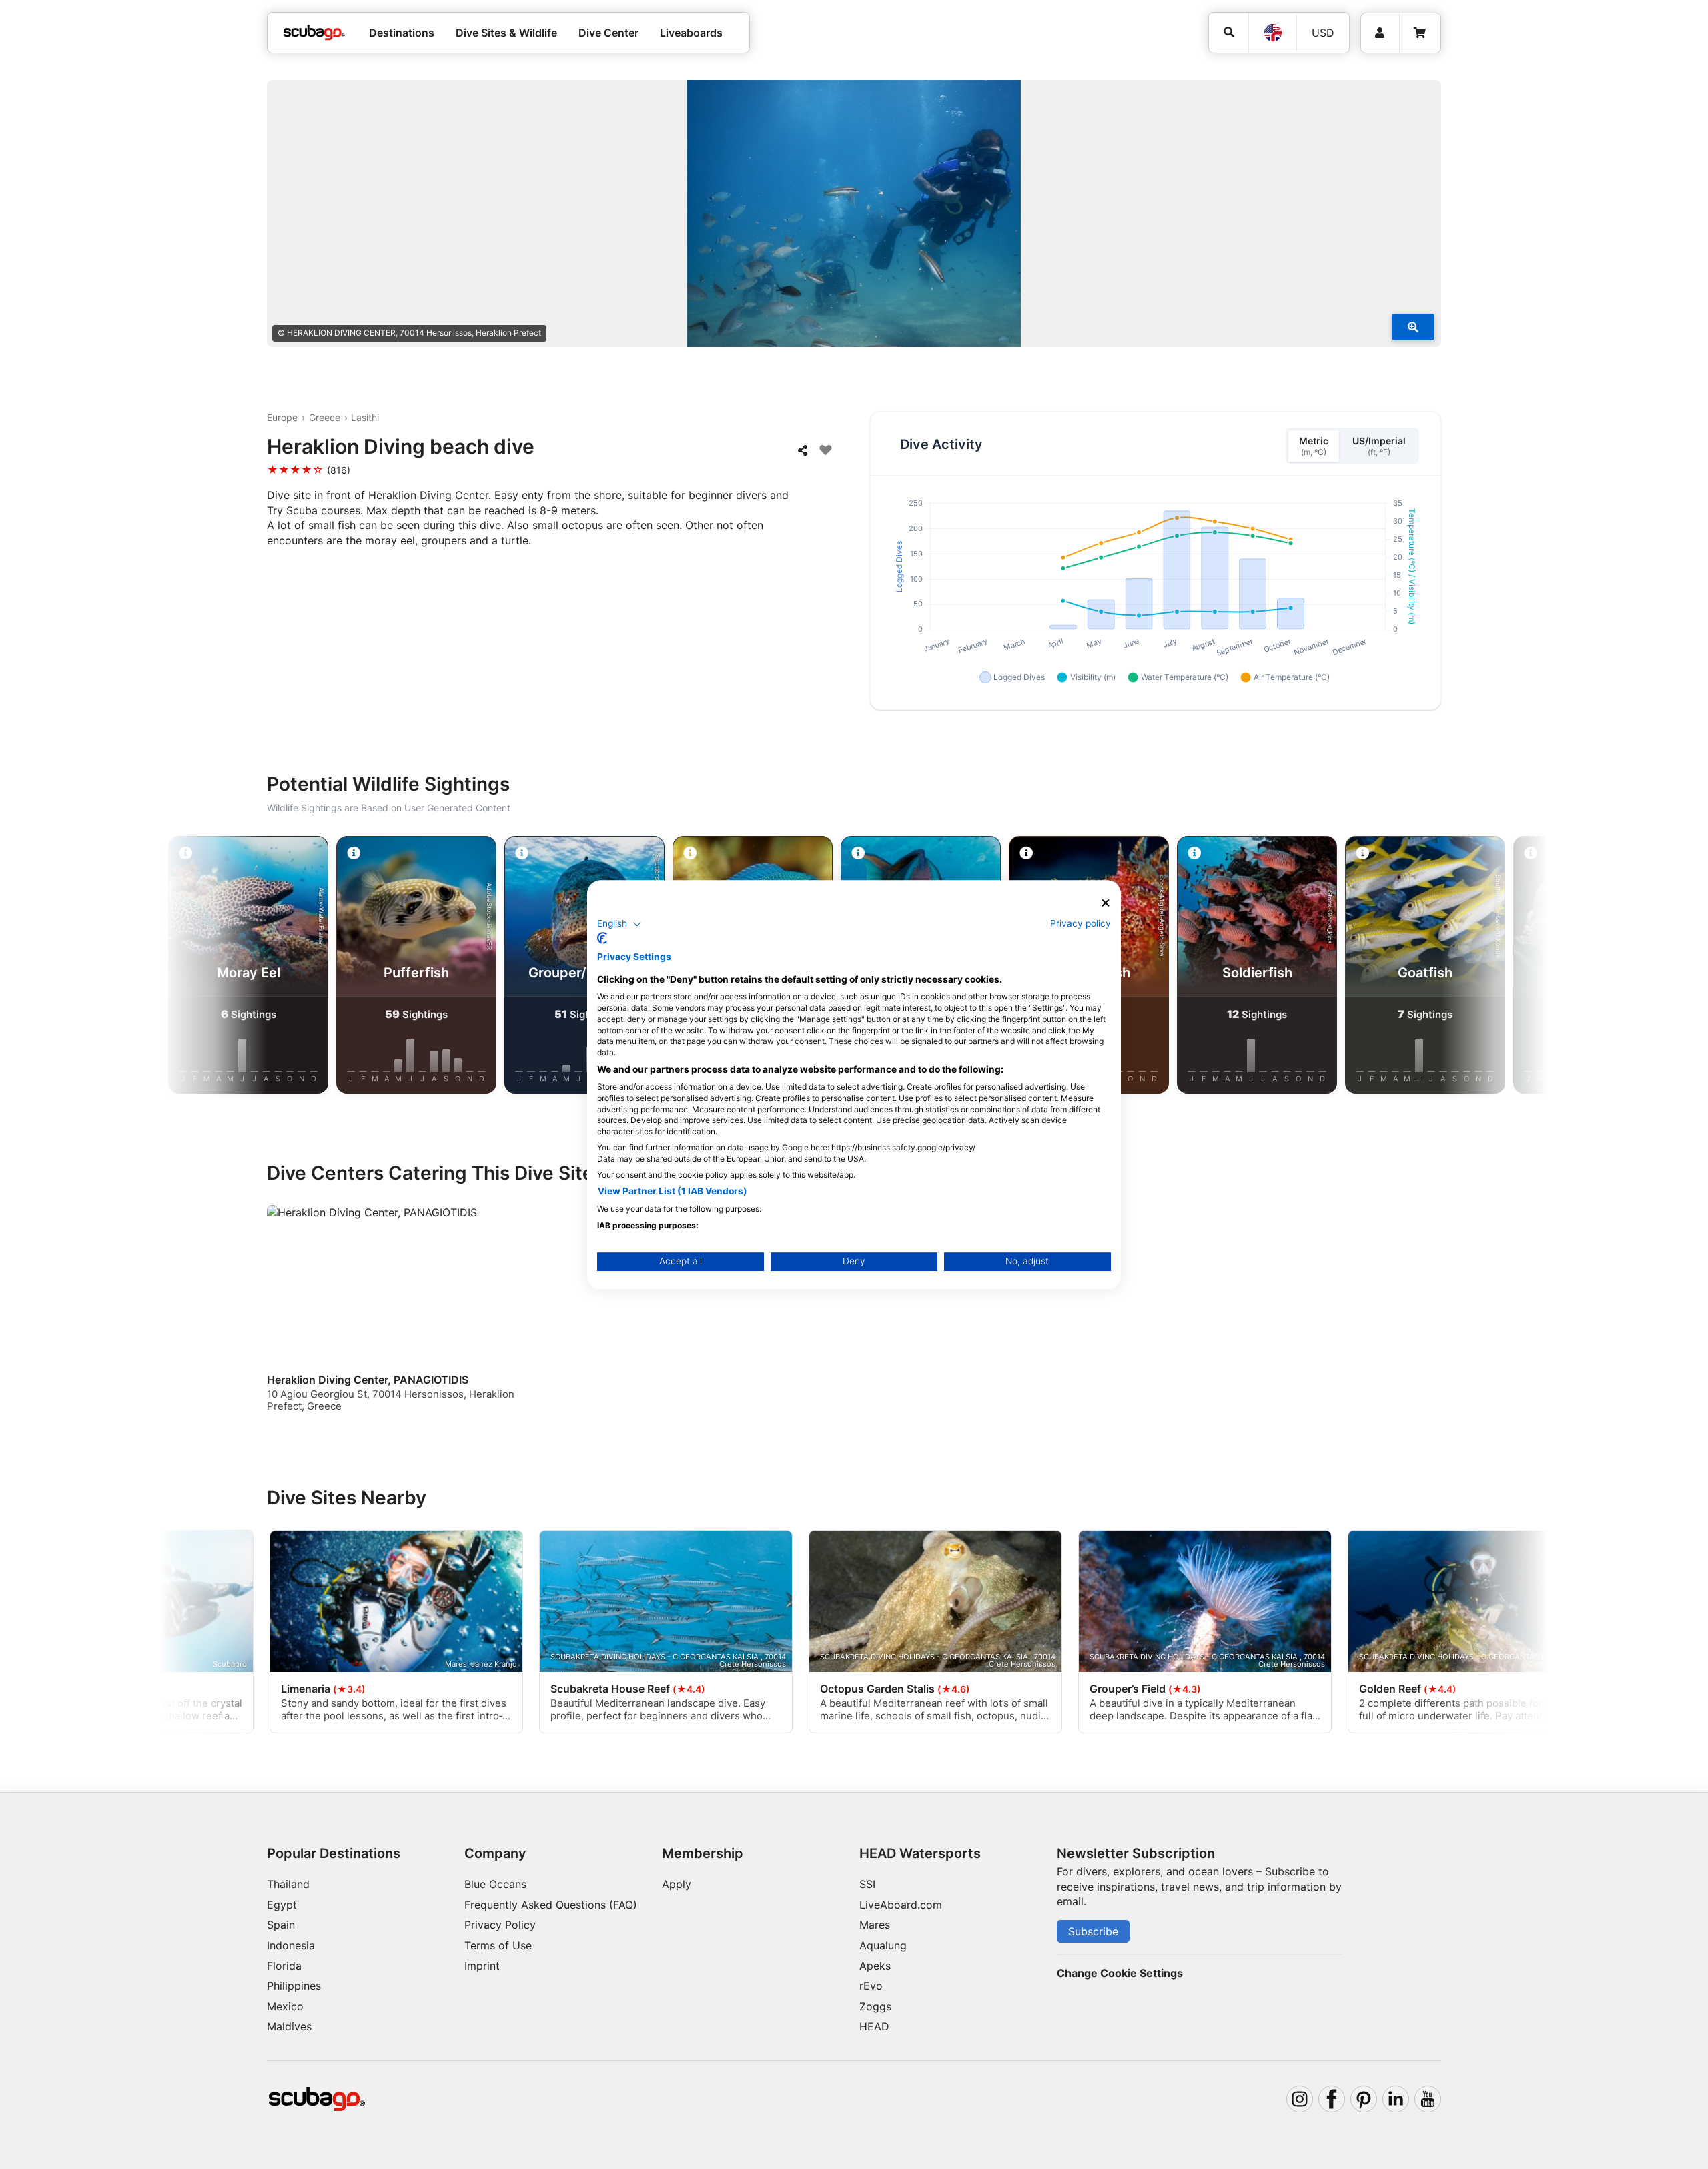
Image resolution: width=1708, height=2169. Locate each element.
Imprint (482, 1966)
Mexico (285, 2006)
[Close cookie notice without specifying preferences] (1106, 903)
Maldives (289, 2026)
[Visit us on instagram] (1300, 2099)
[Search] (1229, 32)
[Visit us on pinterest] (1364, 2099)
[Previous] (227, 967)
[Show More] (1413, 327)
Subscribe (1093, 1931)
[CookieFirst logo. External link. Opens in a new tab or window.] (602, 938)
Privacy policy (1081, 923)
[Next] (1481, 967)
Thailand (288, 1884)
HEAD (874, 2026)
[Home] (314, 33)
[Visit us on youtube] (1428, 2099)
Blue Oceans (495, 1884)
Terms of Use (498, 1945)
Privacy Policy (500, 1925)
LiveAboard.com (901, 1905)
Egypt (282, 1905)
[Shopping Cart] (1420, 33)
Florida (284, 1966)
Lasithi (365, 417)
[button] (619, 924)
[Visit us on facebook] (1332, 2099)
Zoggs (875, 2006)
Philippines (294, 1986)
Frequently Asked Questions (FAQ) (551, 1905)
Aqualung (883, 1945)
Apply (677, 1884)
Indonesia (291, 1945)
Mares (875, 1925)
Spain (281, 1925)
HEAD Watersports (920, 1853)
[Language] (1272, 33)
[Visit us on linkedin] (1396, 2099)
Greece (325, 417)
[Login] (1380, 33)
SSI (867, 1884)
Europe (282, 417)
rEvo (871, 1986)
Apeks (875, 1966)
